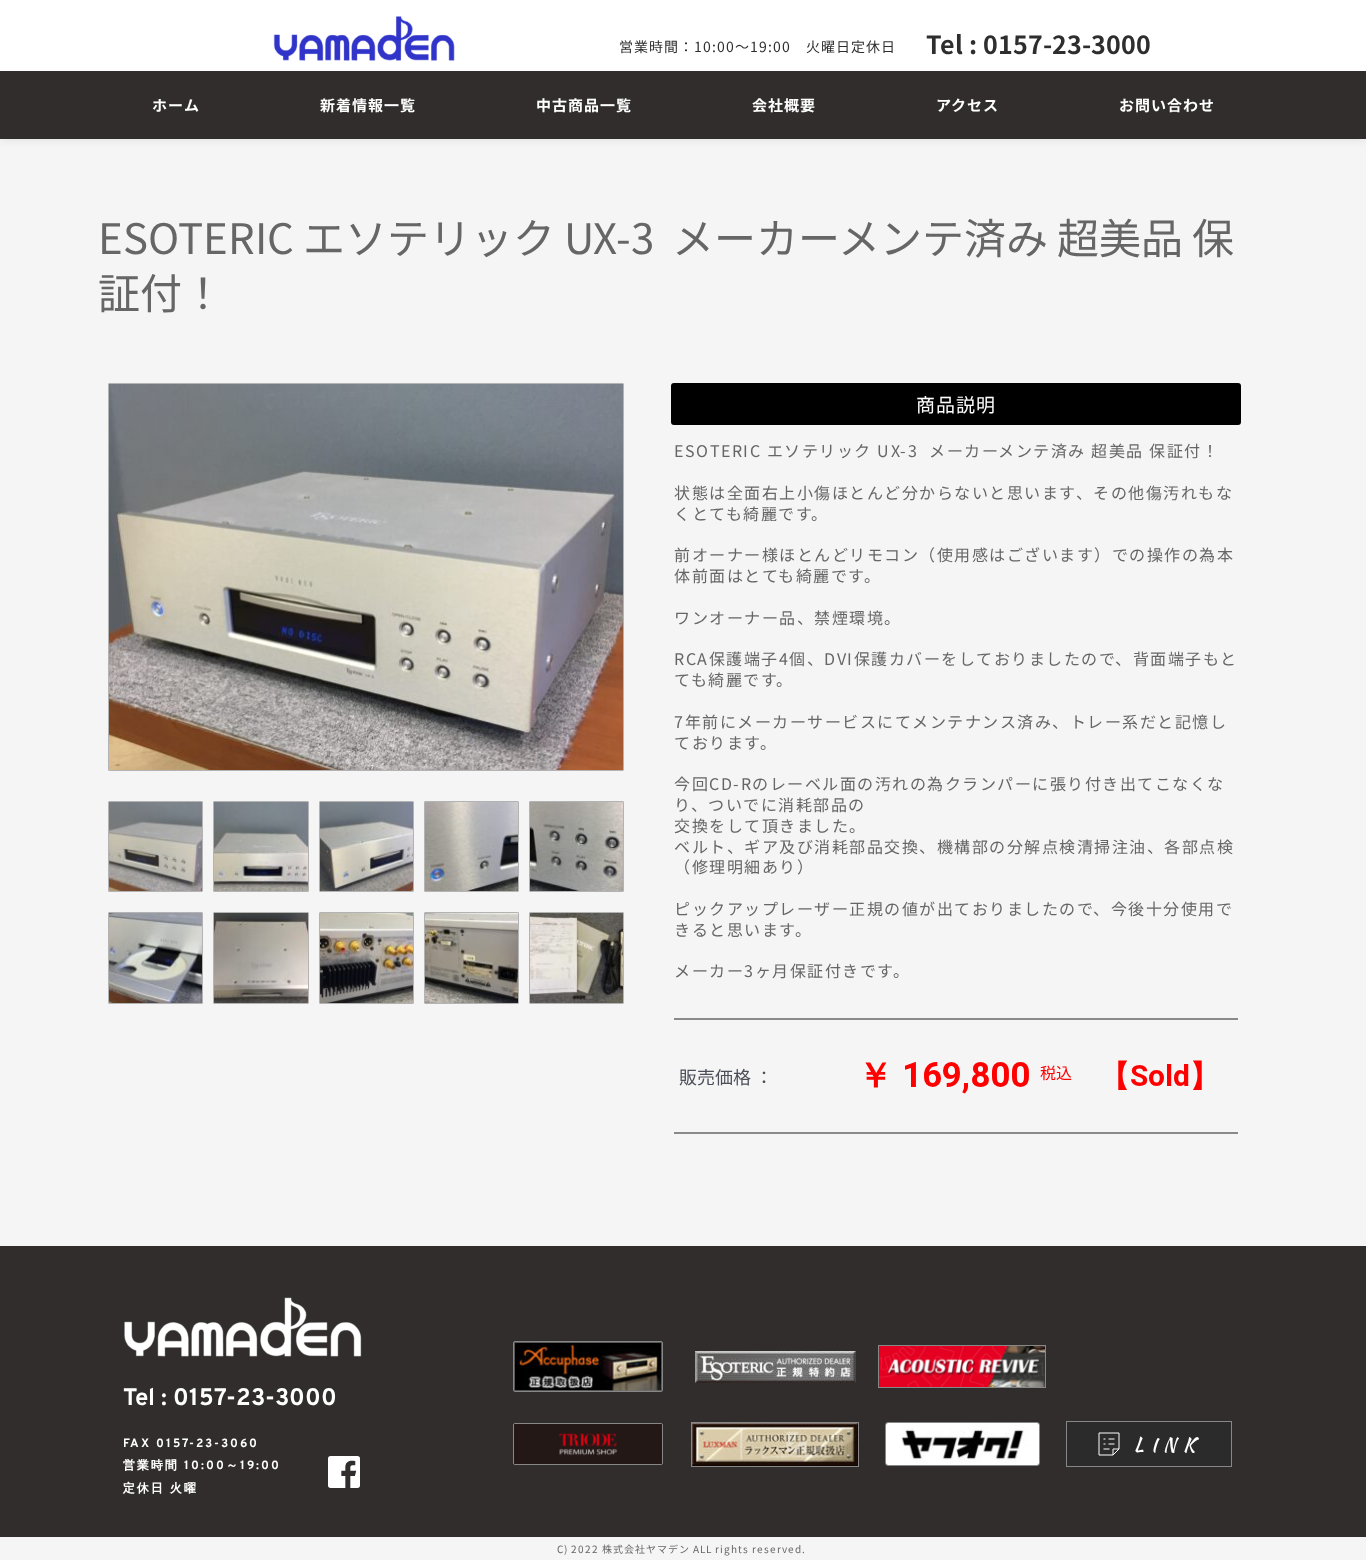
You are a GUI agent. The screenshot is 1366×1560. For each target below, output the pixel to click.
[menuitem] (176, 105)
